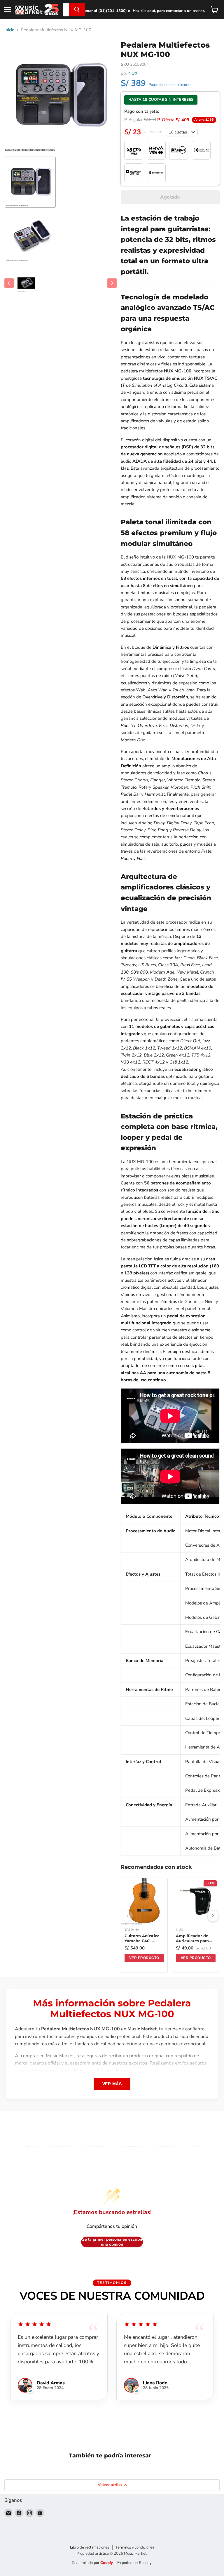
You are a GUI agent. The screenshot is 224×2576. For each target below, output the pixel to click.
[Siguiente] (213, 1916)
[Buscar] (77, 10)
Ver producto (144, 1958)
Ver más (112, 2084)
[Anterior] (127, 1916)
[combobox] (66, 10)
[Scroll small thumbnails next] (112, 283)
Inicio (9, 30)
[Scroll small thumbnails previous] (9, 283)
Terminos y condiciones (135, 2547)
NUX (133, 73)
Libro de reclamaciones (90, 2547)
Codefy (107, 2562)
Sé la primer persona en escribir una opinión (112, 2242)
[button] (30, 182)
